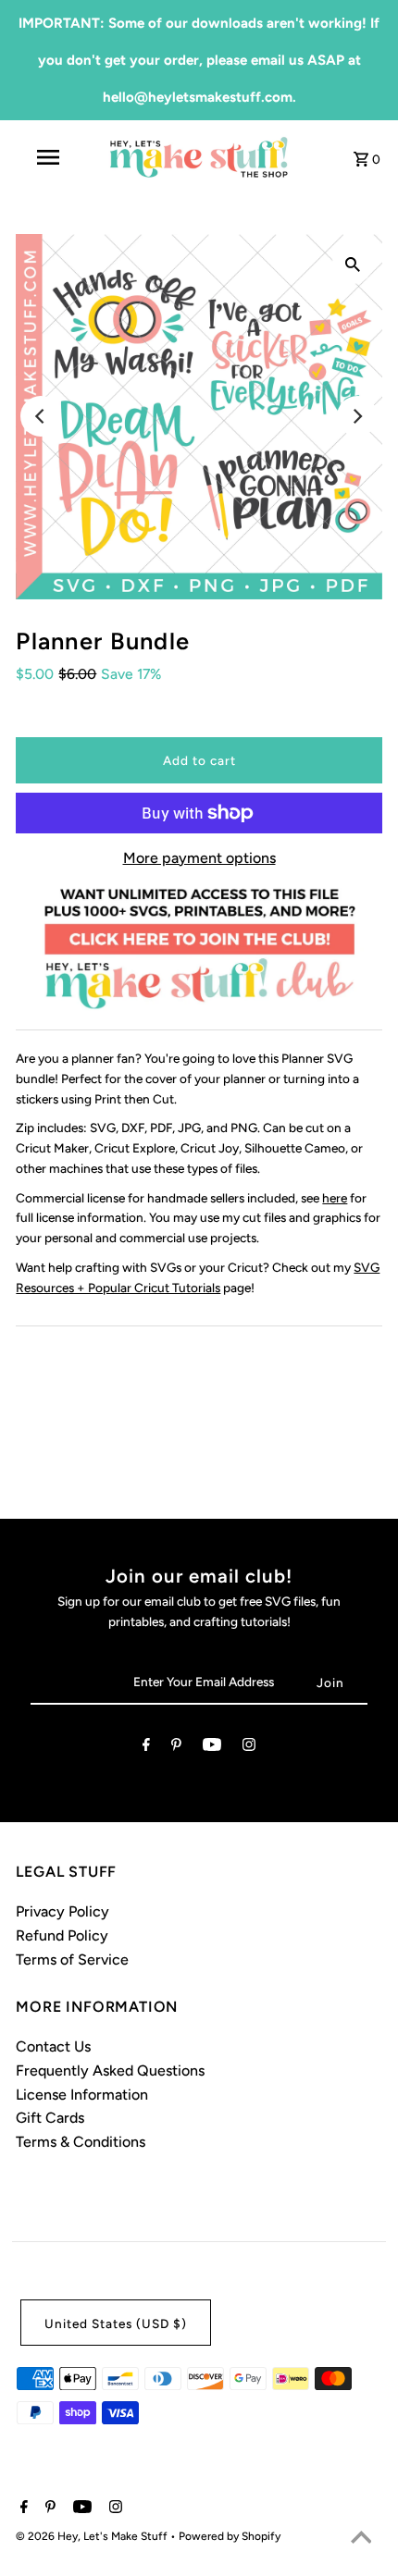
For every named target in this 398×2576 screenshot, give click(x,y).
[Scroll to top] (361, 2539)
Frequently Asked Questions (110, 2071)
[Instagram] (249, 1748)
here (335, 1198)
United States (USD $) (116, 2323)
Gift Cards (50, 2118)
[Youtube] (212, 1748)
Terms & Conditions (81, 2142)
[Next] (357, 416)
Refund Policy (62, 1935)
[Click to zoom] (353, 264)
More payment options (199, 858)
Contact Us (53, 2046)
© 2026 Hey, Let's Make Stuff (93, 2536)
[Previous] (41, 416)
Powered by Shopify (230, 2536)
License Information (82, 2095)
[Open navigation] (51, 157)
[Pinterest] (176, 1748)
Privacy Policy (62, 1911)
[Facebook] (146, 1748)
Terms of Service (72, 1960)
